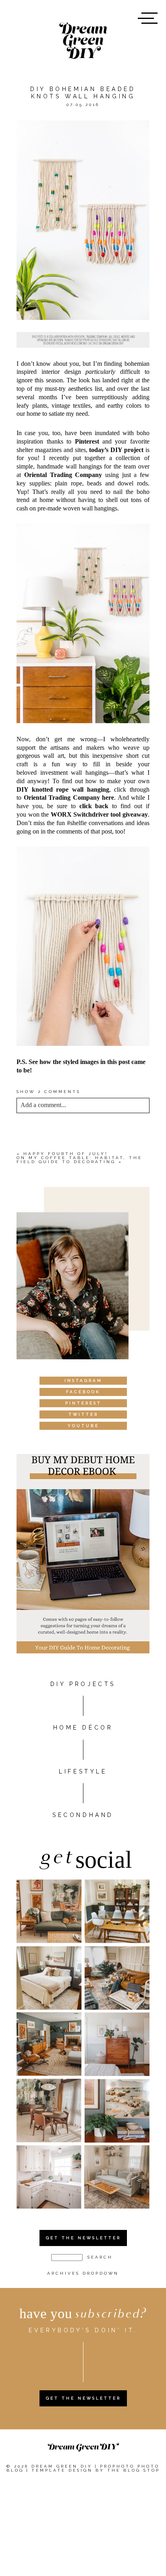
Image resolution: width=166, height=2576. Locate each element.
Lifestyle (83, 1771)
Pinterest (87, 441)
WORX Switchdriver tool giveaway (99, 814)
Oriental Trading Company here (69, 797)
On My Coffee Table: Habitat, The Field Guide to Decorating (79, 1160)
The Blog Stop (134, 2470)
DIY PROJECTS (83, 1684)
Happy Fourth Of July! (66, 1154)
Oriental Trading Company (63, 475)
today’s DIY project (116, 450)
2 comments (49, 1092)
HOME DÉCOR (83, 1728)
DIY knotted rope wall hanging (63, 789)
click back (94, 806)
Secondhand (83, 1815)
